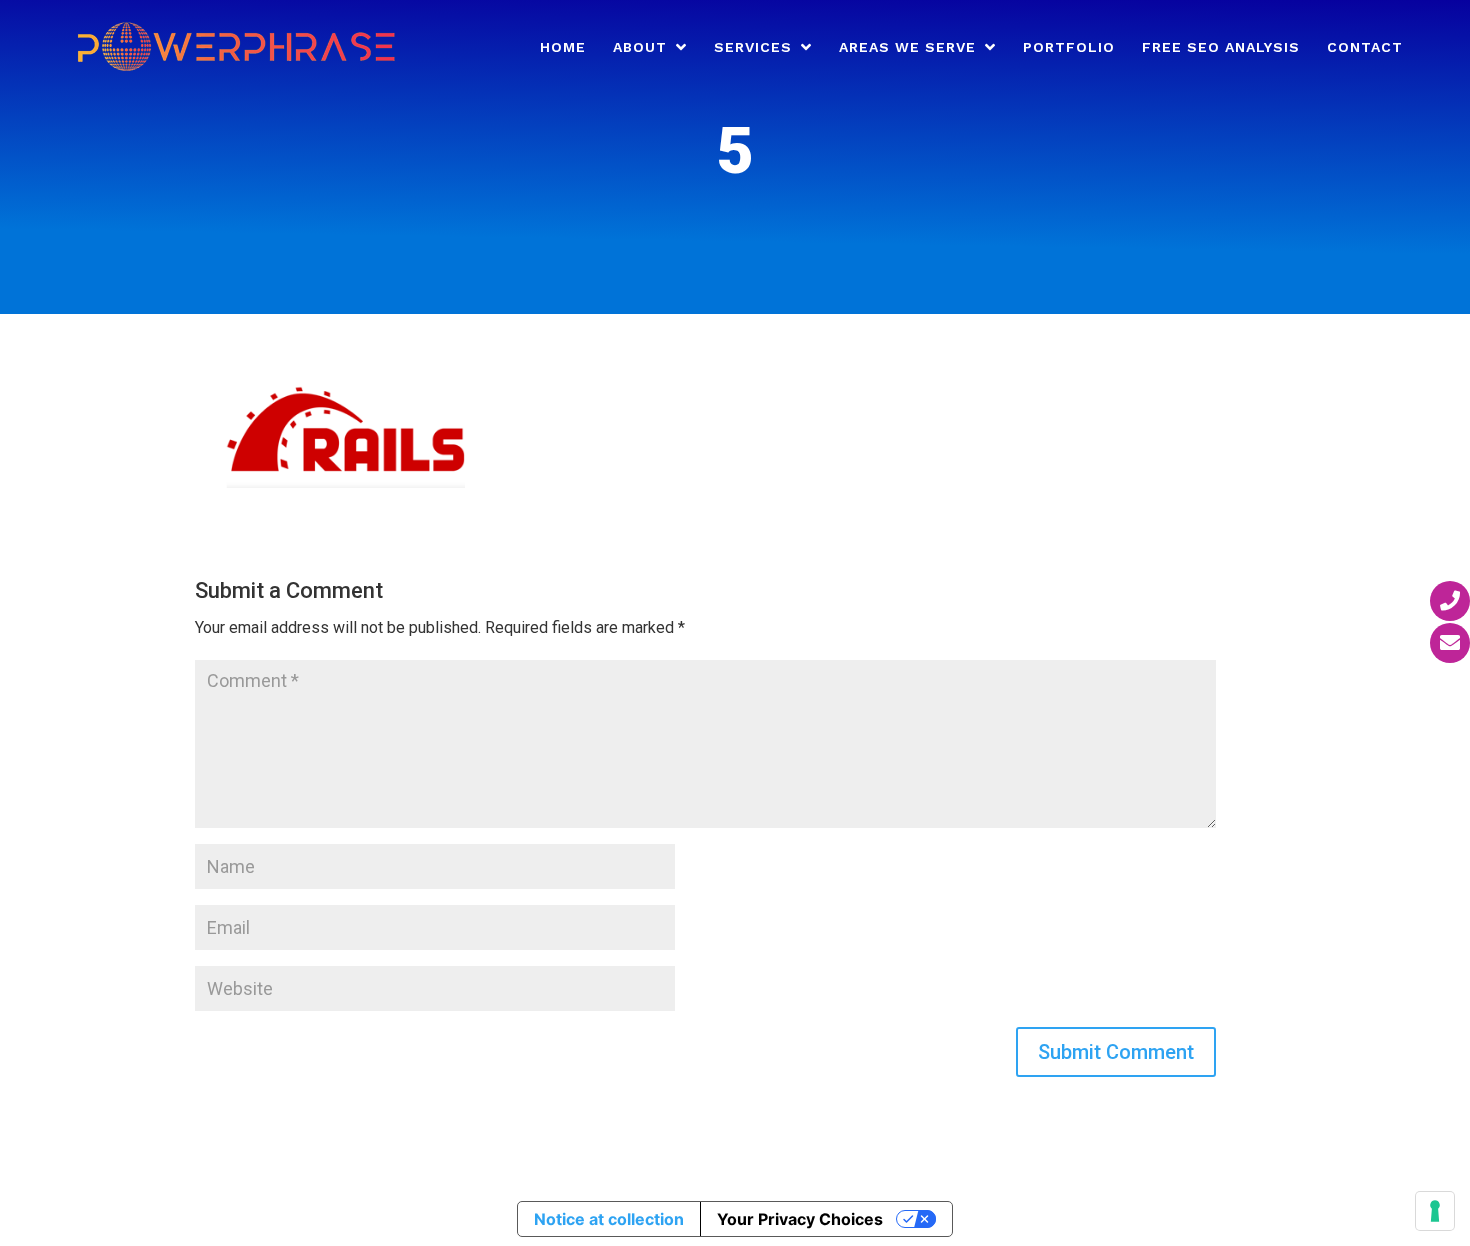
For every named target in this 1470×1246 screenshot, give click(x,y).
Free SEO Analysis (1221, 47)
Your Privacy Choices (800, 1219)
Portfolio (1069, 47)
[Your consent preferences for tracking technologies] (1435, 1211)
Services (753, 47)
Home (563, 47)
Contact (1365, 47)
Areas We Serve (907, 47)
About (640, 47)
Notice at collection (609, 1219)
